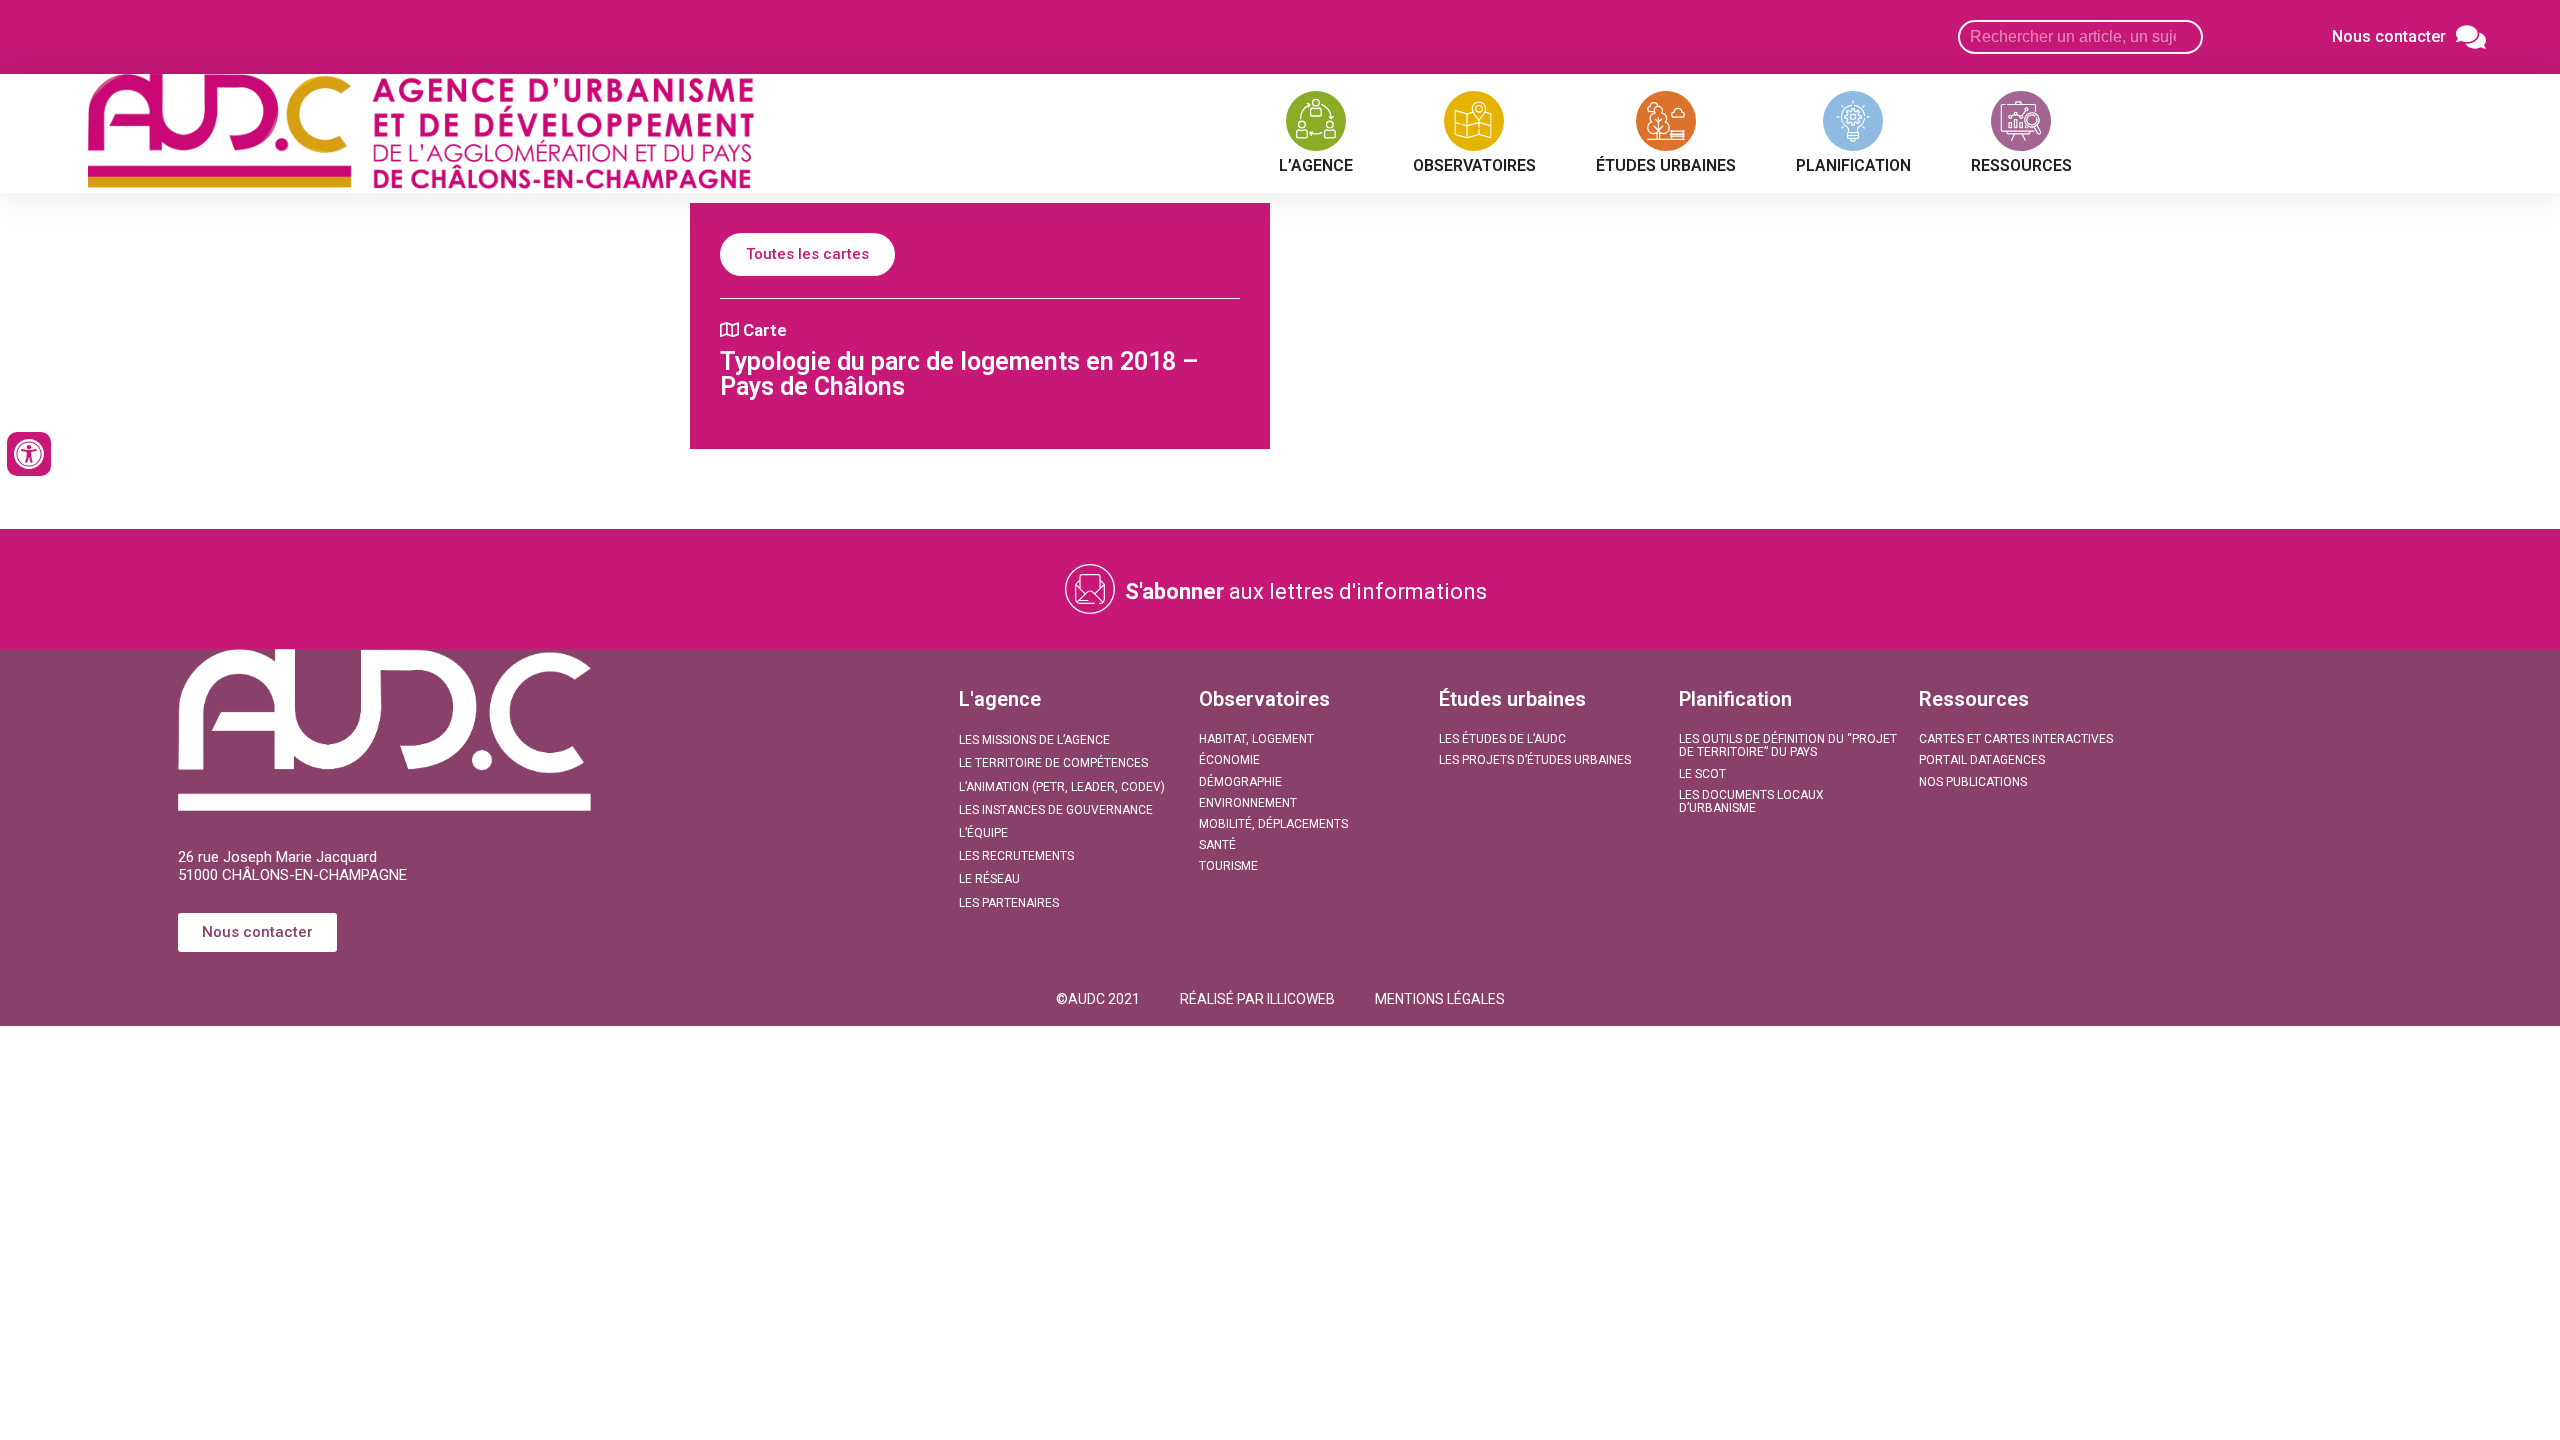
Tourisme (1228, 866)
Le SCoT (1702, 774)
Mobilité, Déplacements (1273, 824)
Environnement (1248, 803)
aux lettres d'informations (1306, 591)
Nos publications (1973, 782)
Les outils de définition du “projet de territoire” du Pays (1788, 745)
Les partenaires (1009, 903)
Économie (1229, 760)
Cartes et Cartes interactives (2016, 739)
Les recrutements (1016, 856)
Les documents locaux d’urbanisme (1751, 801)
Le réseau (989, 879)
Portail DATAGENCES (1982, 760)
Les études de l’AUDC (1502, 739)
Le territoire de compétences (1053, 763)
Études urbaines (1512, 699)
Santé (1217, 845)
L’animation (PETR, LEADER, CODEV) (1062, 787)
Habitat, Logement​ (1256, 739)
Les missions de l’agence (1034, 740)
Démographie (1240, 782)
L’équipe (983, 833)
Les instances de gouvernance (1056, 810)
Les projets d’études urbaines (1535, 760)
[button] (1098, 999)
